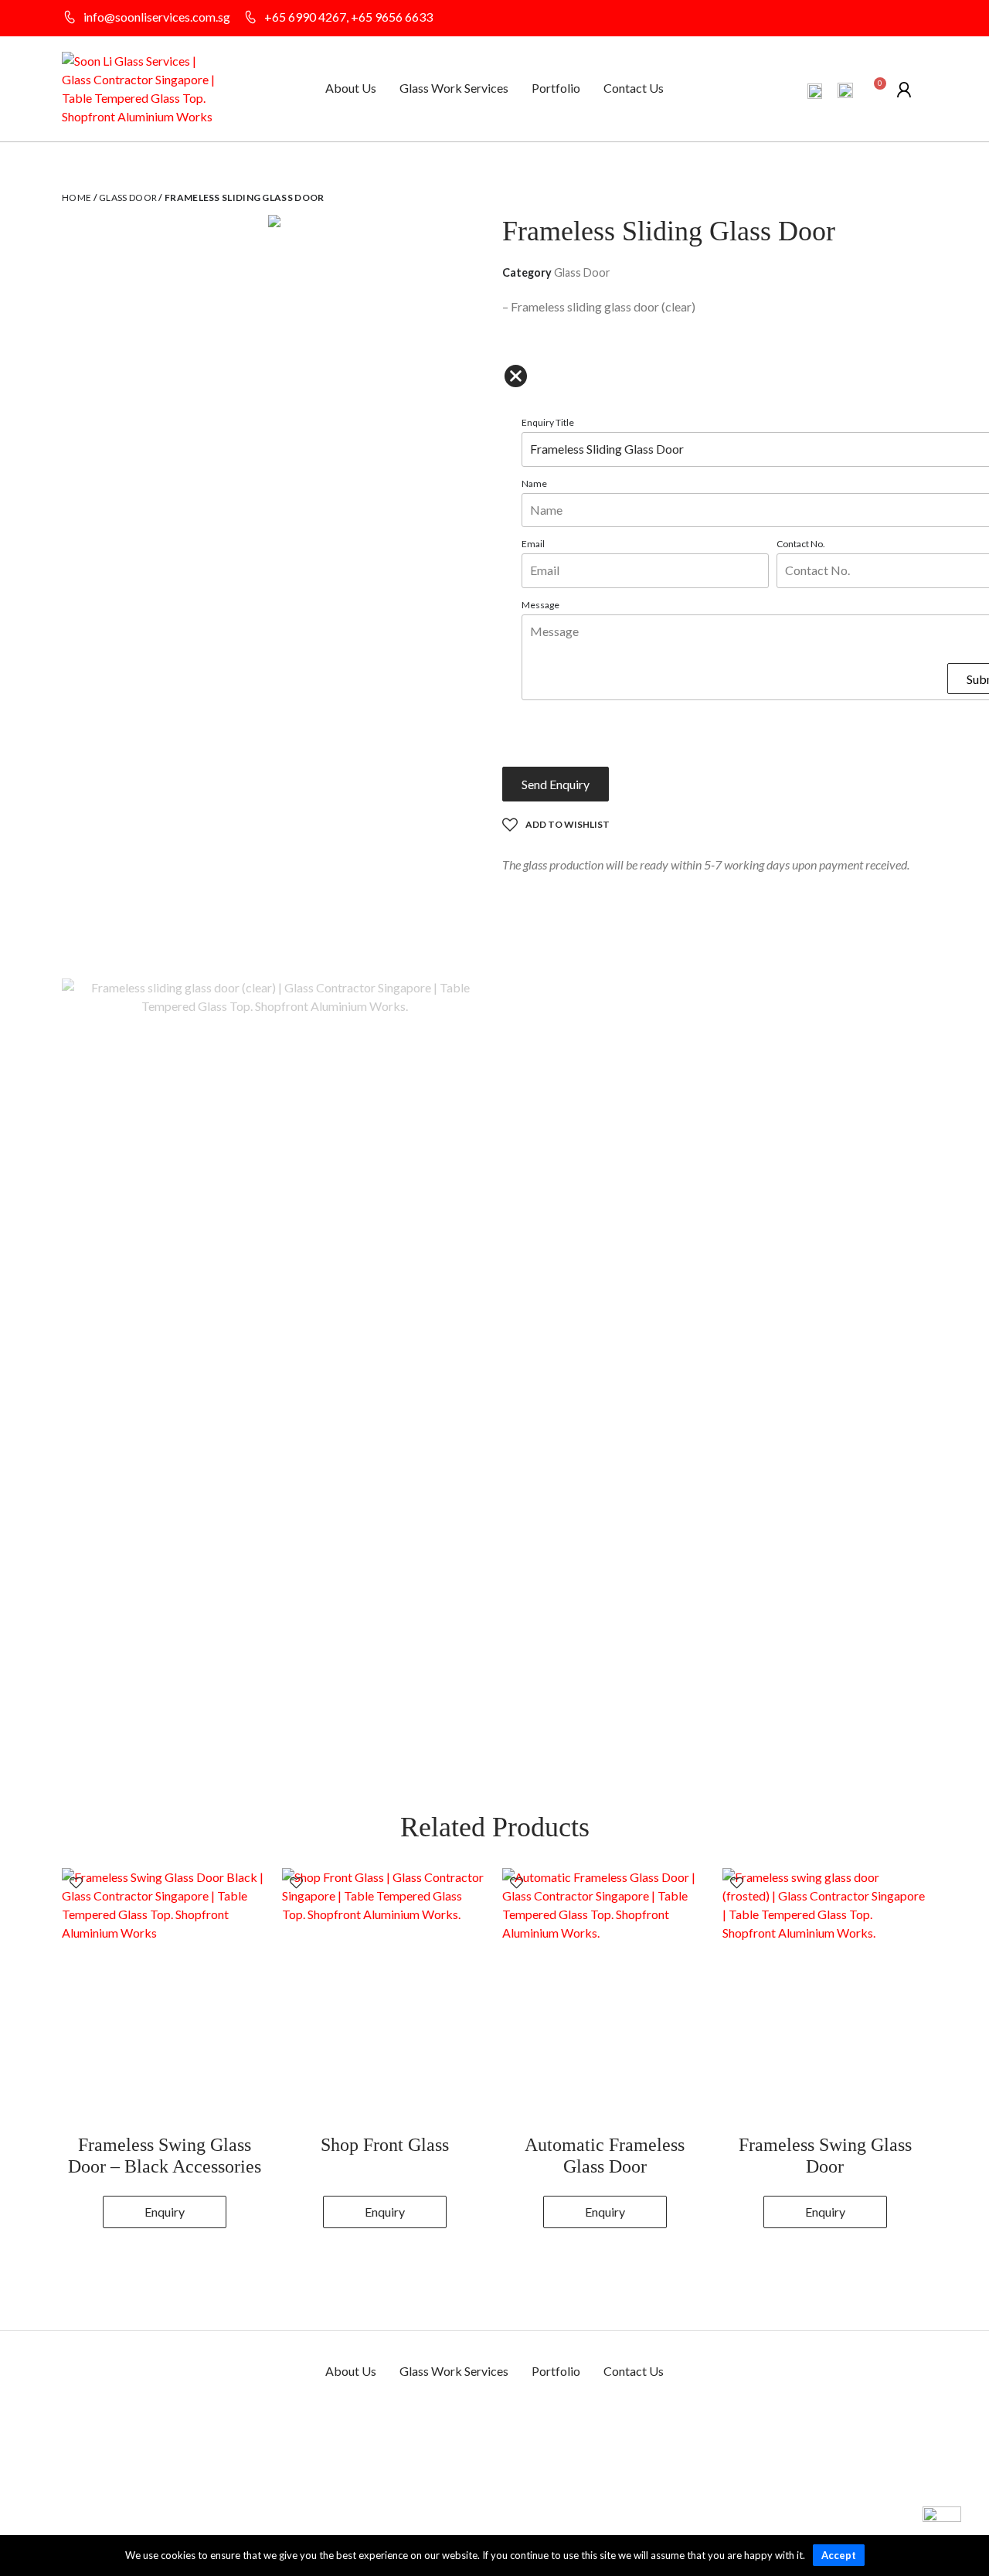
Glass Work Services (454, 88)
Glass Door (128, 197)
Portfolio (556, 88)
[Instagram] (919, 19)
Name (534, 483)
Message (540, 605)
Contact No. (801, 544)
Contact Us (634, 88)
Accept (839, 2555)
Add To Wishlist (568, 824)
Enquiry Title (548, 422)
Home (76, 197)
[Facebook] (892, 19)
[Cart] (875, 91)
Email (533, 544)
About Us (351, 88)
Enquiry (165, 2212)
